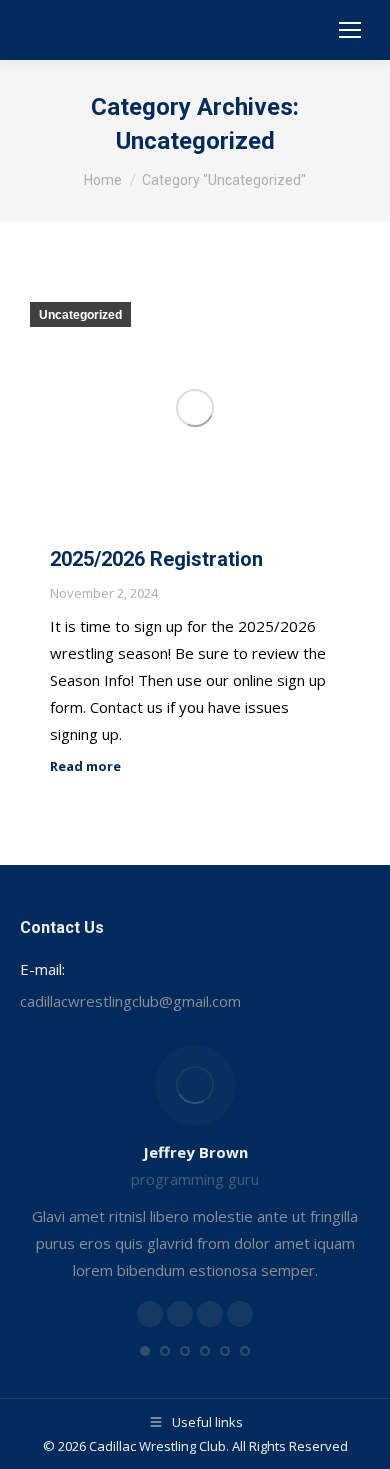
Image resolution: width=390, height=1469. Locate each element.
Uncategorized (80, 315)
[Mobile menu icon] (350, 30)
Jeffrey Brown (195, 1152)
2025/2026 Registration (156, 559)
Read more (85, 766)
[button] (145, 1351)
